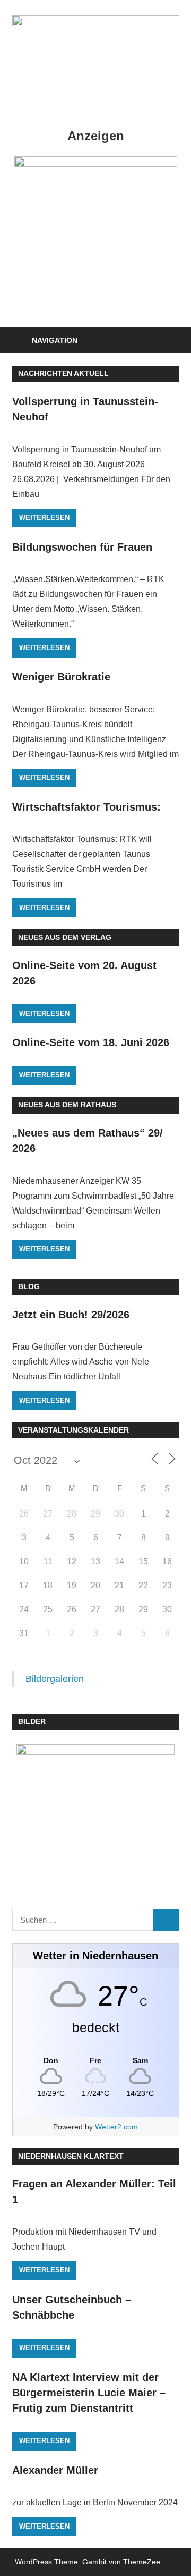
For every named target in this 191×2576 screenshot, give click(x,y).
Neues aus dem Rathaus (67, 1105)
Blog (29, 1286)
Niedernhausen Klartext (71, 2156)
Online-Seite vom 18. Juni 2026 (91, 1042)
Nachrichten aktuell (63, 373)
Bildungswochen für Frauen (82, 547)
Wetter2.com (116, 2127)
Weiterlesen (44, 517)
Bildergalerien (55, 1679)
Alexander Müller (55, 2470)
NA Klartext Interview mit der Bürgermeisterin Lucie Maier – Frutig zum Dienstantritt (89, 2393)
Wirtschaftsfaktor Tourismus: (86, 807)
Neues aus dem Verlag (65, 937)
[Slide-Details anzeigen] (96, 219)
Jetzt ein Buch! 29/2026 (71, 1315)
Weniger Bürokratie (61, 677)
